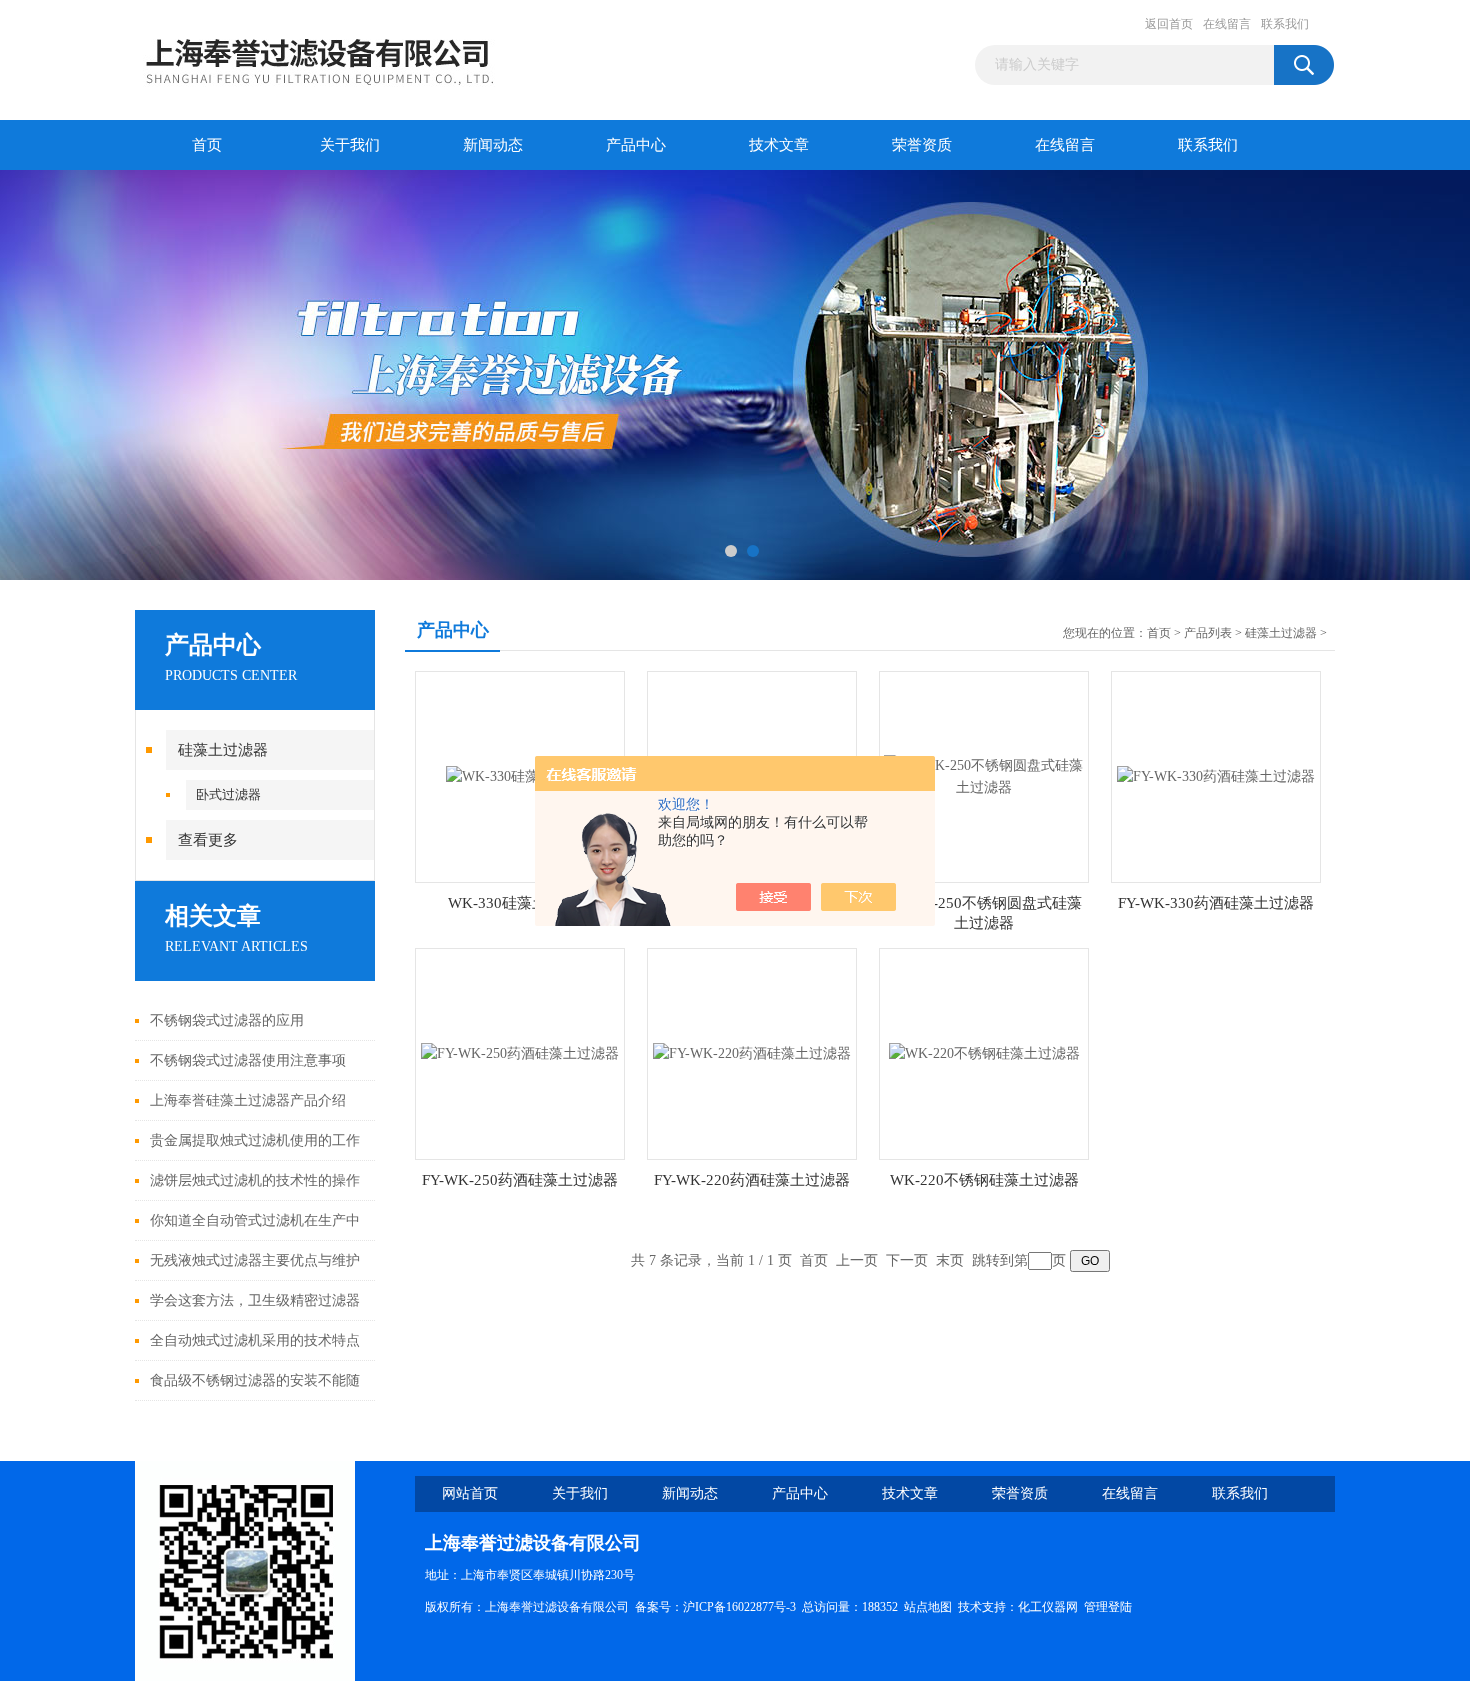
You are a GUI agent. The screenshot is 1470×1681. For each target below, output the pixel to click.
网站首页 (470, 1493)
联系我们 (1285, 24)
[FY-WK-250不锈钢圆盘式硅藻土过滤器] (984, 775)
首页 (207, 145)
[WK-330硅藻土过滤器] (520, 775)
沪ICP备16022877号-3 (739, 1607)
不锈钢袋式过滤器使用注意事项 (248, 1060)
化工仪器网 (1048, 1607)
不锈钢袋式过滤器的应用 (227, 1020)
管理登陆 (1108, 1607)
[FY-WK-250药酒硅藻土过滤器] (520, 1052)
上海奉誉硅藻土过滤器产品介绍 (248, 1100)
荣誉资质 (922, 145)
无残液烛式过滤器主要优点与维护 (255, 1260)
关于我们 (350, 145)
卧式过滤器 (228, 794)
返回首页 (1169, 24)
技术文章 (779, 145)
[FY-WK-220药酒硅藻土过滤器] (752, 1052)
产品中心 (636, 145)
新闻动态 (493, 145)
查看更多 (208, 840)
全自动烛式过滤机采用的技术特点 (255, 1340)
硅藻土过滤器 (223, 750)
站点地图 (928, 1607)
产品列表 (1208, 633)
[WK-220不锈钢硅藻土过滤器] (984, 1052)
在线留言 (1227, 24)
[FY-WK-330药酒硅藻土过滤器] (1216, 775)
